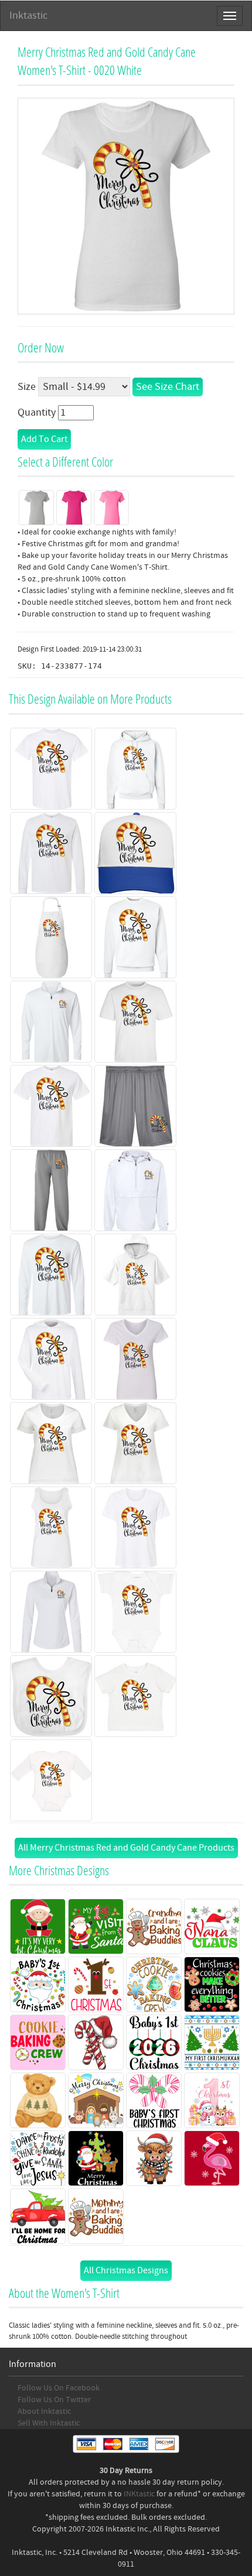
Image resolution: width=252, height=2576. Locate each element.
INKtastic (139, 2494)
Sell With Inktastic (49, 2423)
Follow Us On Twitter (54, 2400)
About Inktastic (44, 2411)
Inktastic (28, 16)
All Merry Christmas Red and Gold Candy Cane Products (126, 1848)
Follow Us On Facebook (59, 2388)
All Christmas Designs (126, 2270)
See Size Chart (168, 387)
